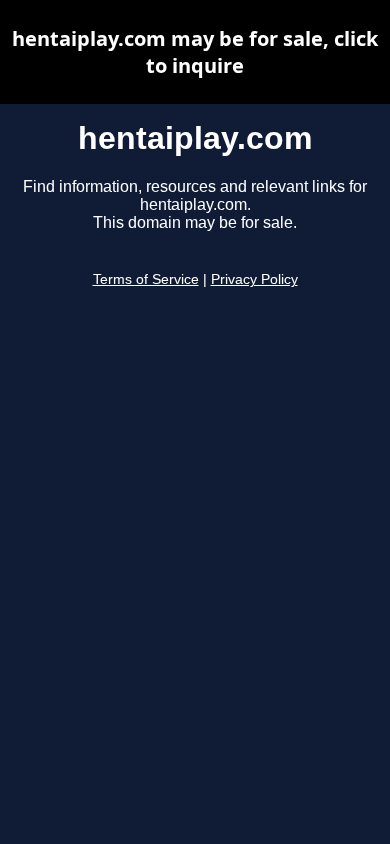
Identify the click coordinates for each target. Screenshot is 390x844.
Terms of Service (146, 279)
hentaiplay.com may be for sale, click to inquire (195, 52)
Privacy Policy (254, 279)
